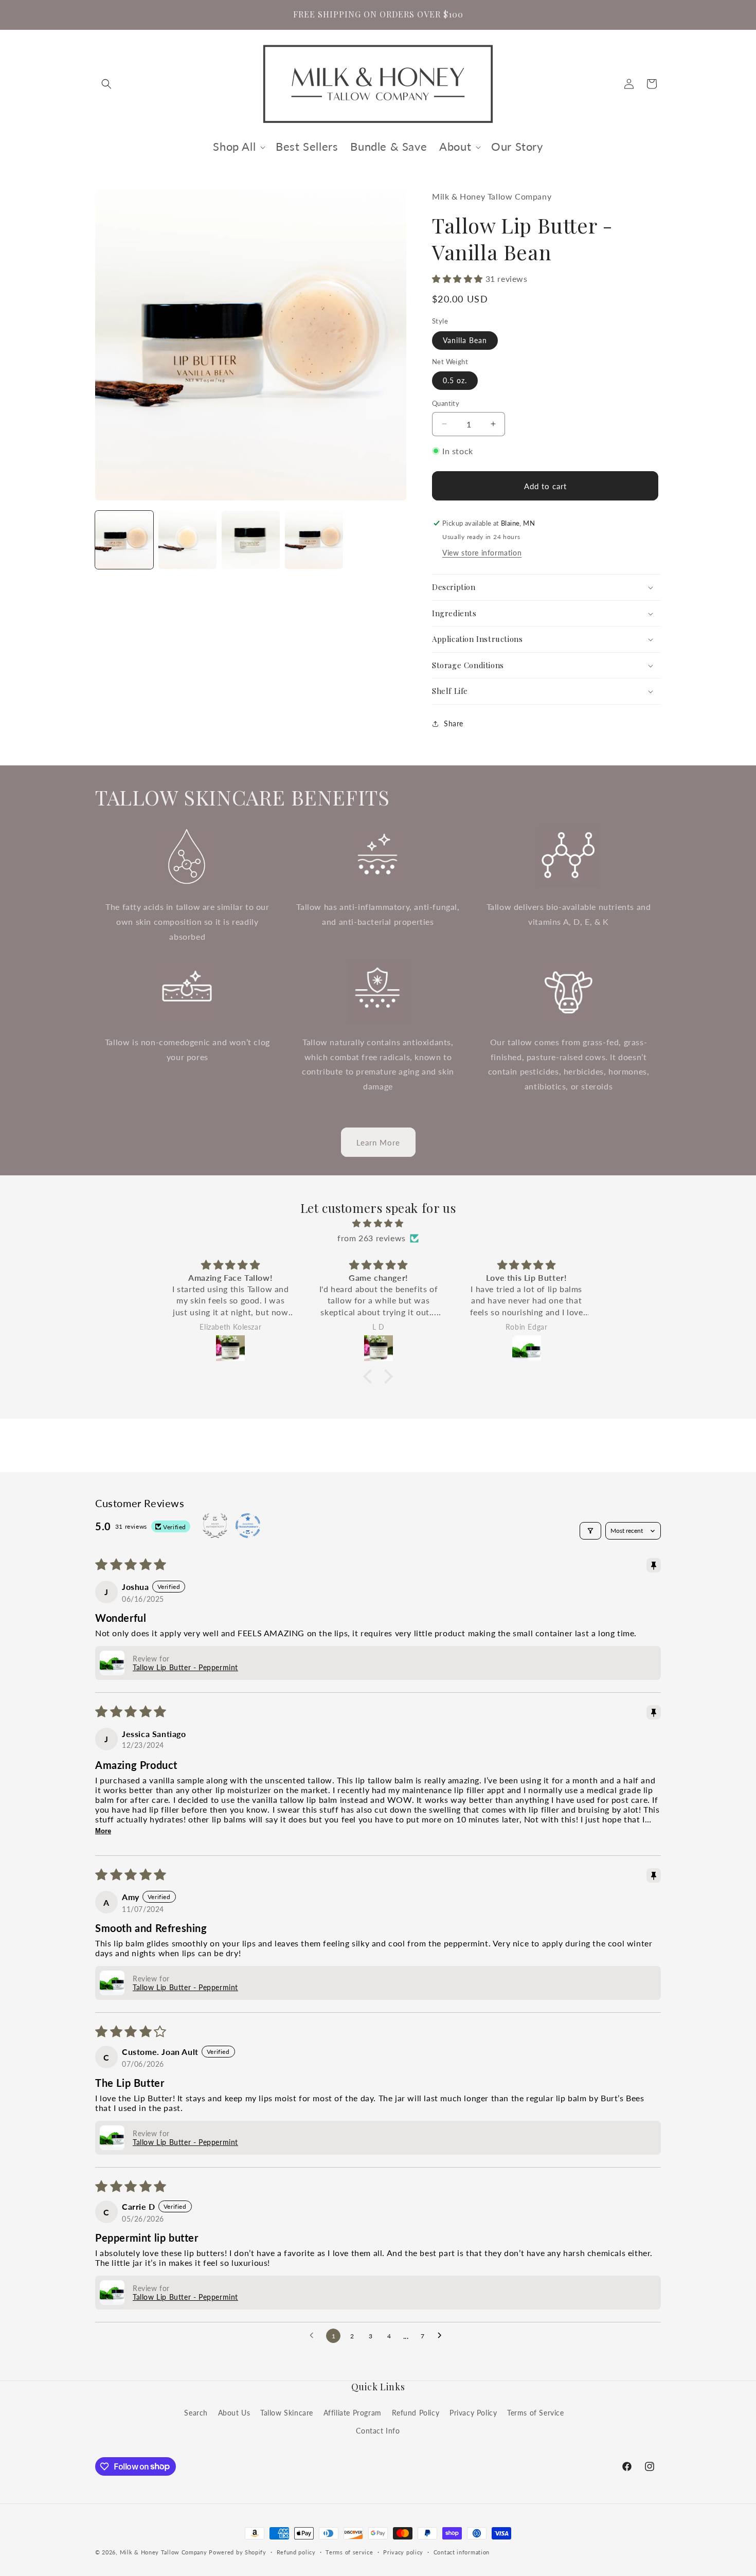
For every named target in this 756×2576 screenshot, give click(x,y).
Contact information (462, 2552)
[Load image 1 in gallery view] (124, 540)
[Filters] (590, 1531)
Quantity (446, 403)
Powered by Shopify (238, 2552)
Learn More (378, 1142)
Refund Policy (416, 2412)
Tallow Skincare (287, 2412)
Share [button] (454, 723)
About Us (234, 2412)
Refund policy (296, 2552)
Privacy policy (403, 2552)
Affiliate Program (353, 2412)
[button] (106, 84)
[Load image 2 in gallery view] (187, 540)
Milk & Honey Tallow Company (164, 2552)
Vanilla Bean (465, 340)
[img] (378, 1223)
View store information (482, 553)
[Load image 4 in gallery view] (314, 540)
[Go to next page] (442, 2336)
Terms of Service (536, 2412)
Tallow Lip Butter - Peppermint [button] (185, 1667)
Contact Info (378, 2430)
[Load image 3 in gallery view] (251, 540)
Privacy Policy (473, 2412)
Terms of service (349, 2552)
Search (196, 2412)
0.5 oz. (455, 380)
